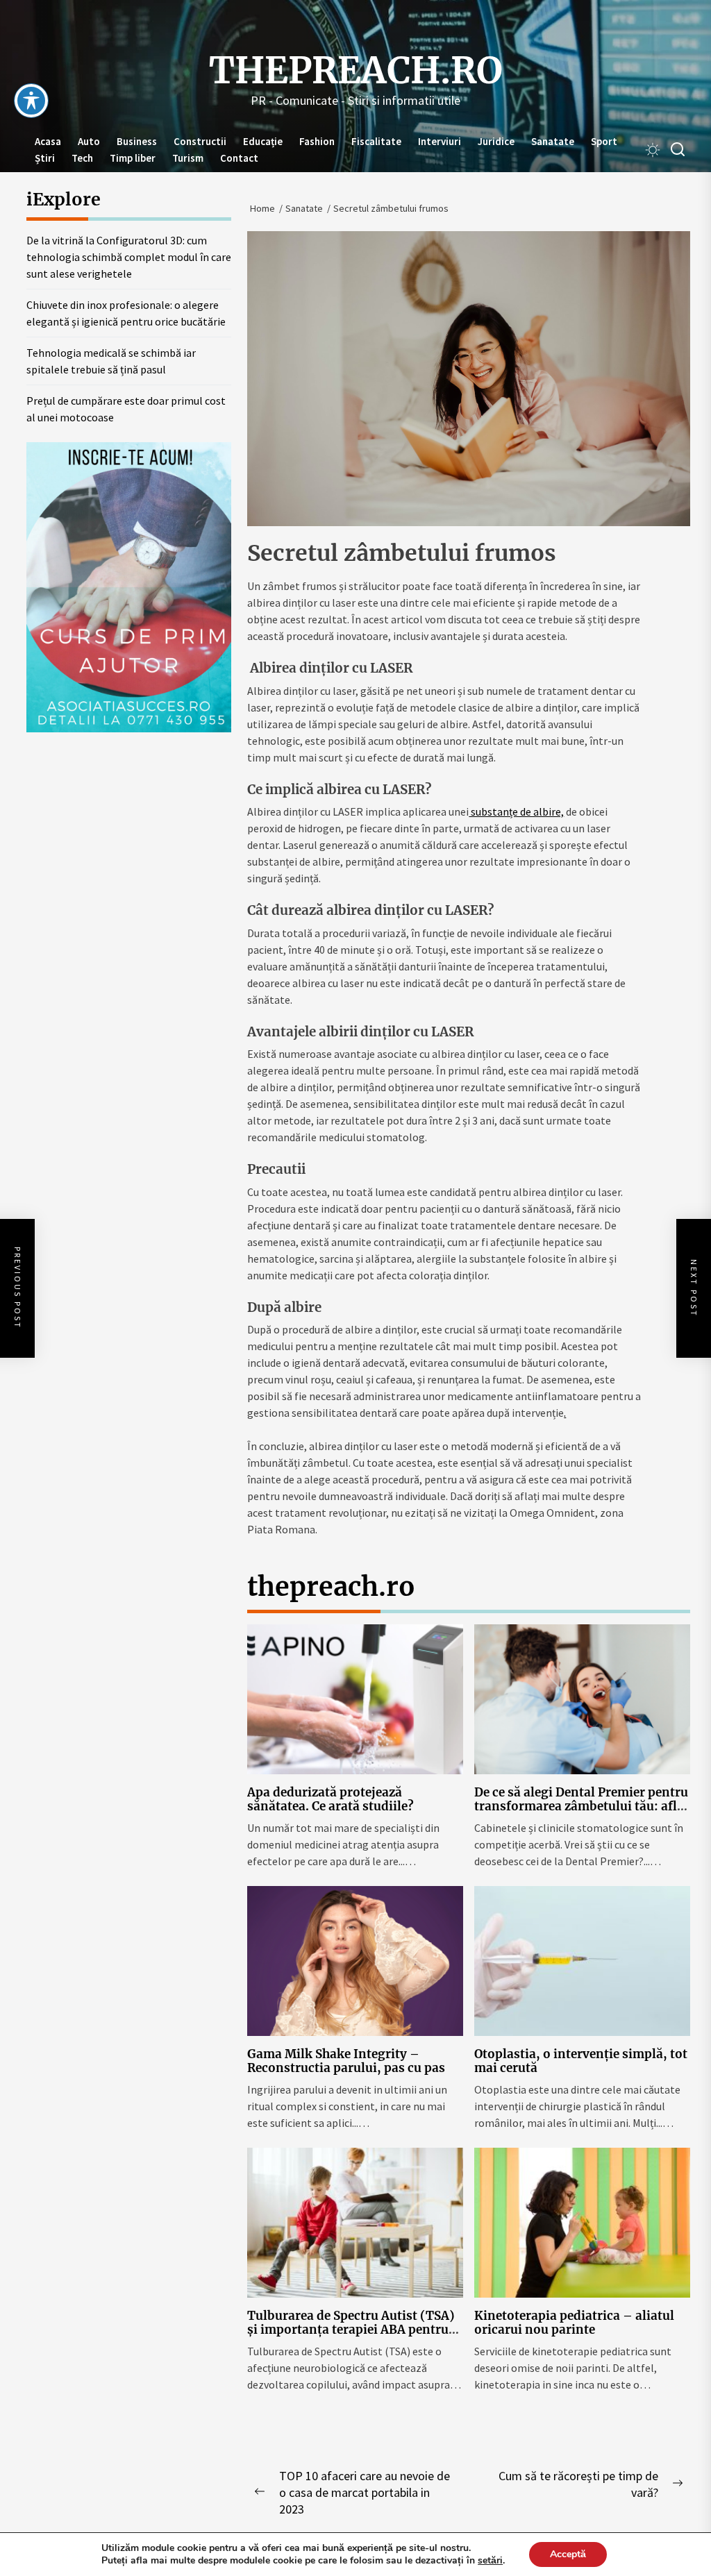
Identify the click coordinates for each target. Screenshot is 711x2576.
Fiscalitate (376, 141)
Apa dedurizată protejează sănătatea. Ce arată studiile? (331, 1799)
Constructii (200, 141)
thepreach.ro (356, 71)
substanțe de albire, (516, 811)
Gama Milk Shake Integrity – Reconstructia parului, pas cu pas (346, 2061)
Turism (188, 158)
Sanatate (553, 141)
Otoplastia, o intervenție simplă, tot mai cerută (581, 2061)
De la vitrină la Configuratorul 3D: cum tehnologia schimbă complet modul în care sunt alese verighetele (129, 257)
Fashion (317, 141)
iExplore (64, 199)
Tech (82, 158)
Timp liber (133, 158)
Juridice (496, 141)
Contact (239, 158)
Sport (604, 141)
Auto (89, 141)
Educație (263, 141)
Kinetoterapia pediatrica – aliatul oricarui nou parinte (574, 2323)
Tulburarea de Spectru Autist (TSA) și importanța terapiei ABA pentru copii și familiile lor (351, 2330)
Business (137, 141)
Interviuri (440, 141)
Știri (45, 158)
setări (490, 2561)
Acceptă (568, 2554)
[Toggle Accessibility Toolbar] (31, 101)
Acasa (48, 141)
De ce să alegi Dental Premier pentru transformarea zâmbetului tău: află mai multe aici (581, 1807)
